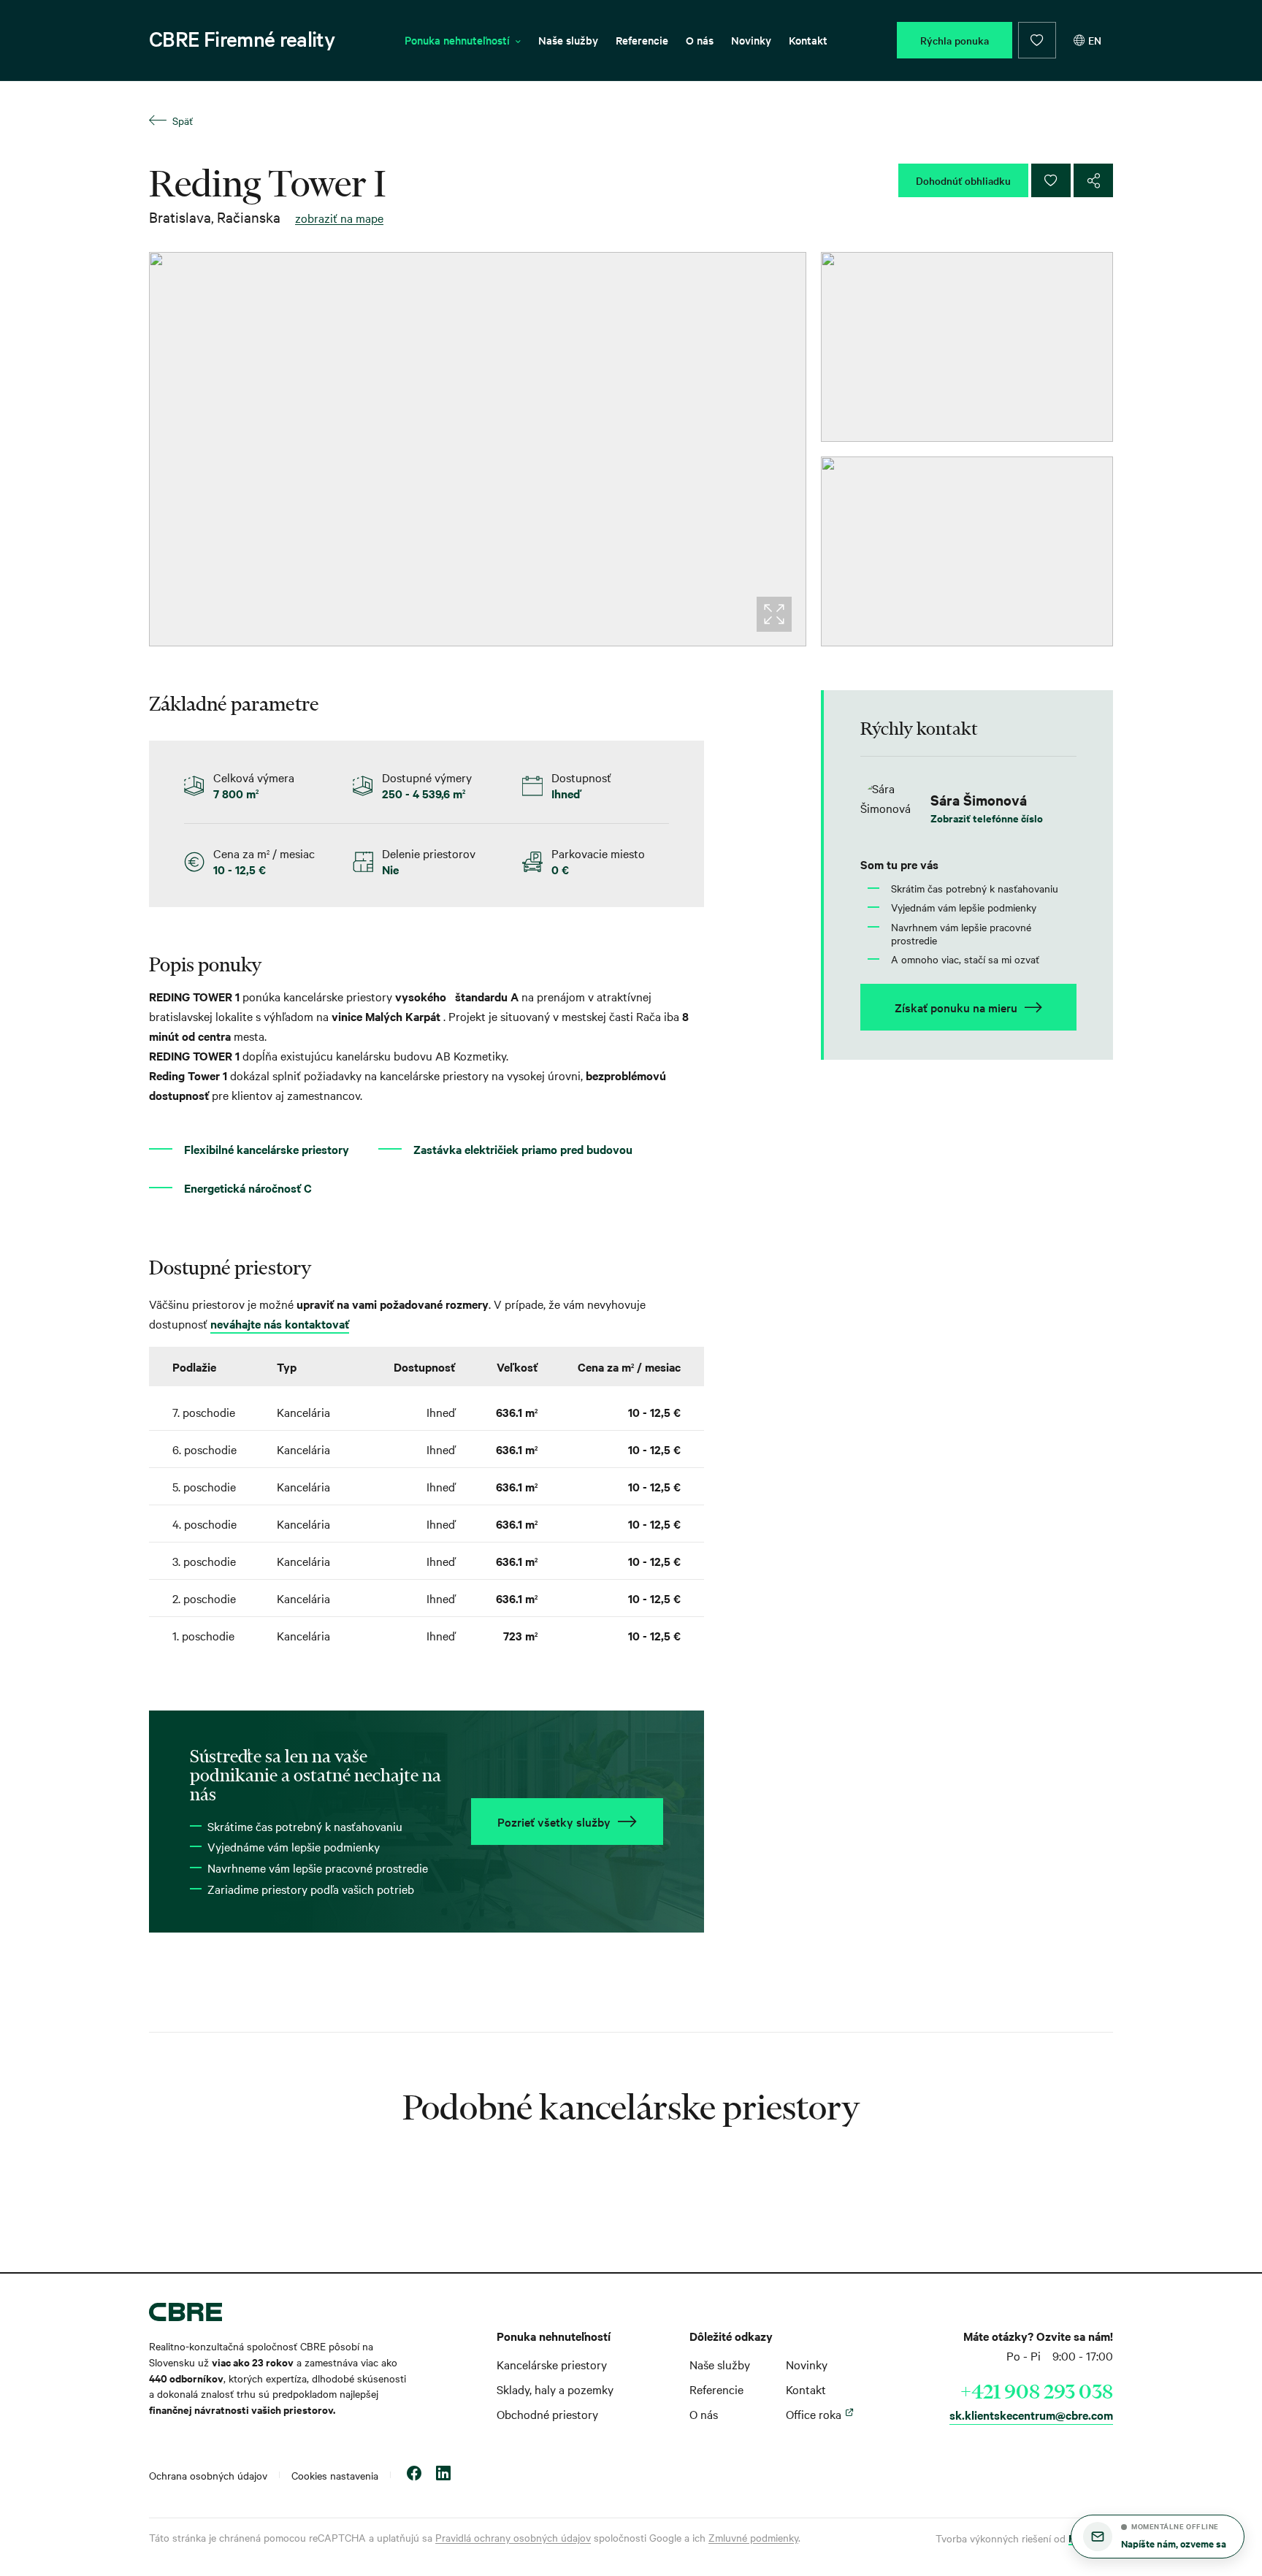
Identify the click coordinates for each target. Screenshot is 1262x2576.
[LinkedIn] (443, 2475)
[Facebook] (414, 2475)
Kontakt (808, 40)
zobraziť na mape (339, 218)
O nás (700, 40)
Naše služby (568, 40)
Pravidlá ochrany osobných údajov (513, 2537)
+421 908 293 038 (1037, 2391)
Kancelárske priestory (552, 2364)
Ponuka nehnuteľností (457, 40)
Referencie (642, 40)
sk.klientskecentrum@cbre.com (1031, 2415)
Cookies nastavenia (335, 2475)
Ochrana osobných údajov (208, 2475)
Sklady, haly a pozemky (555, 2389)
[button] (1158, 2537)
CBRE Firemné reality (242, 39)
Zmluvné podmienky (753, 2537)
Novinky (751, 40)
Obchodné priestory (547, 2414)
